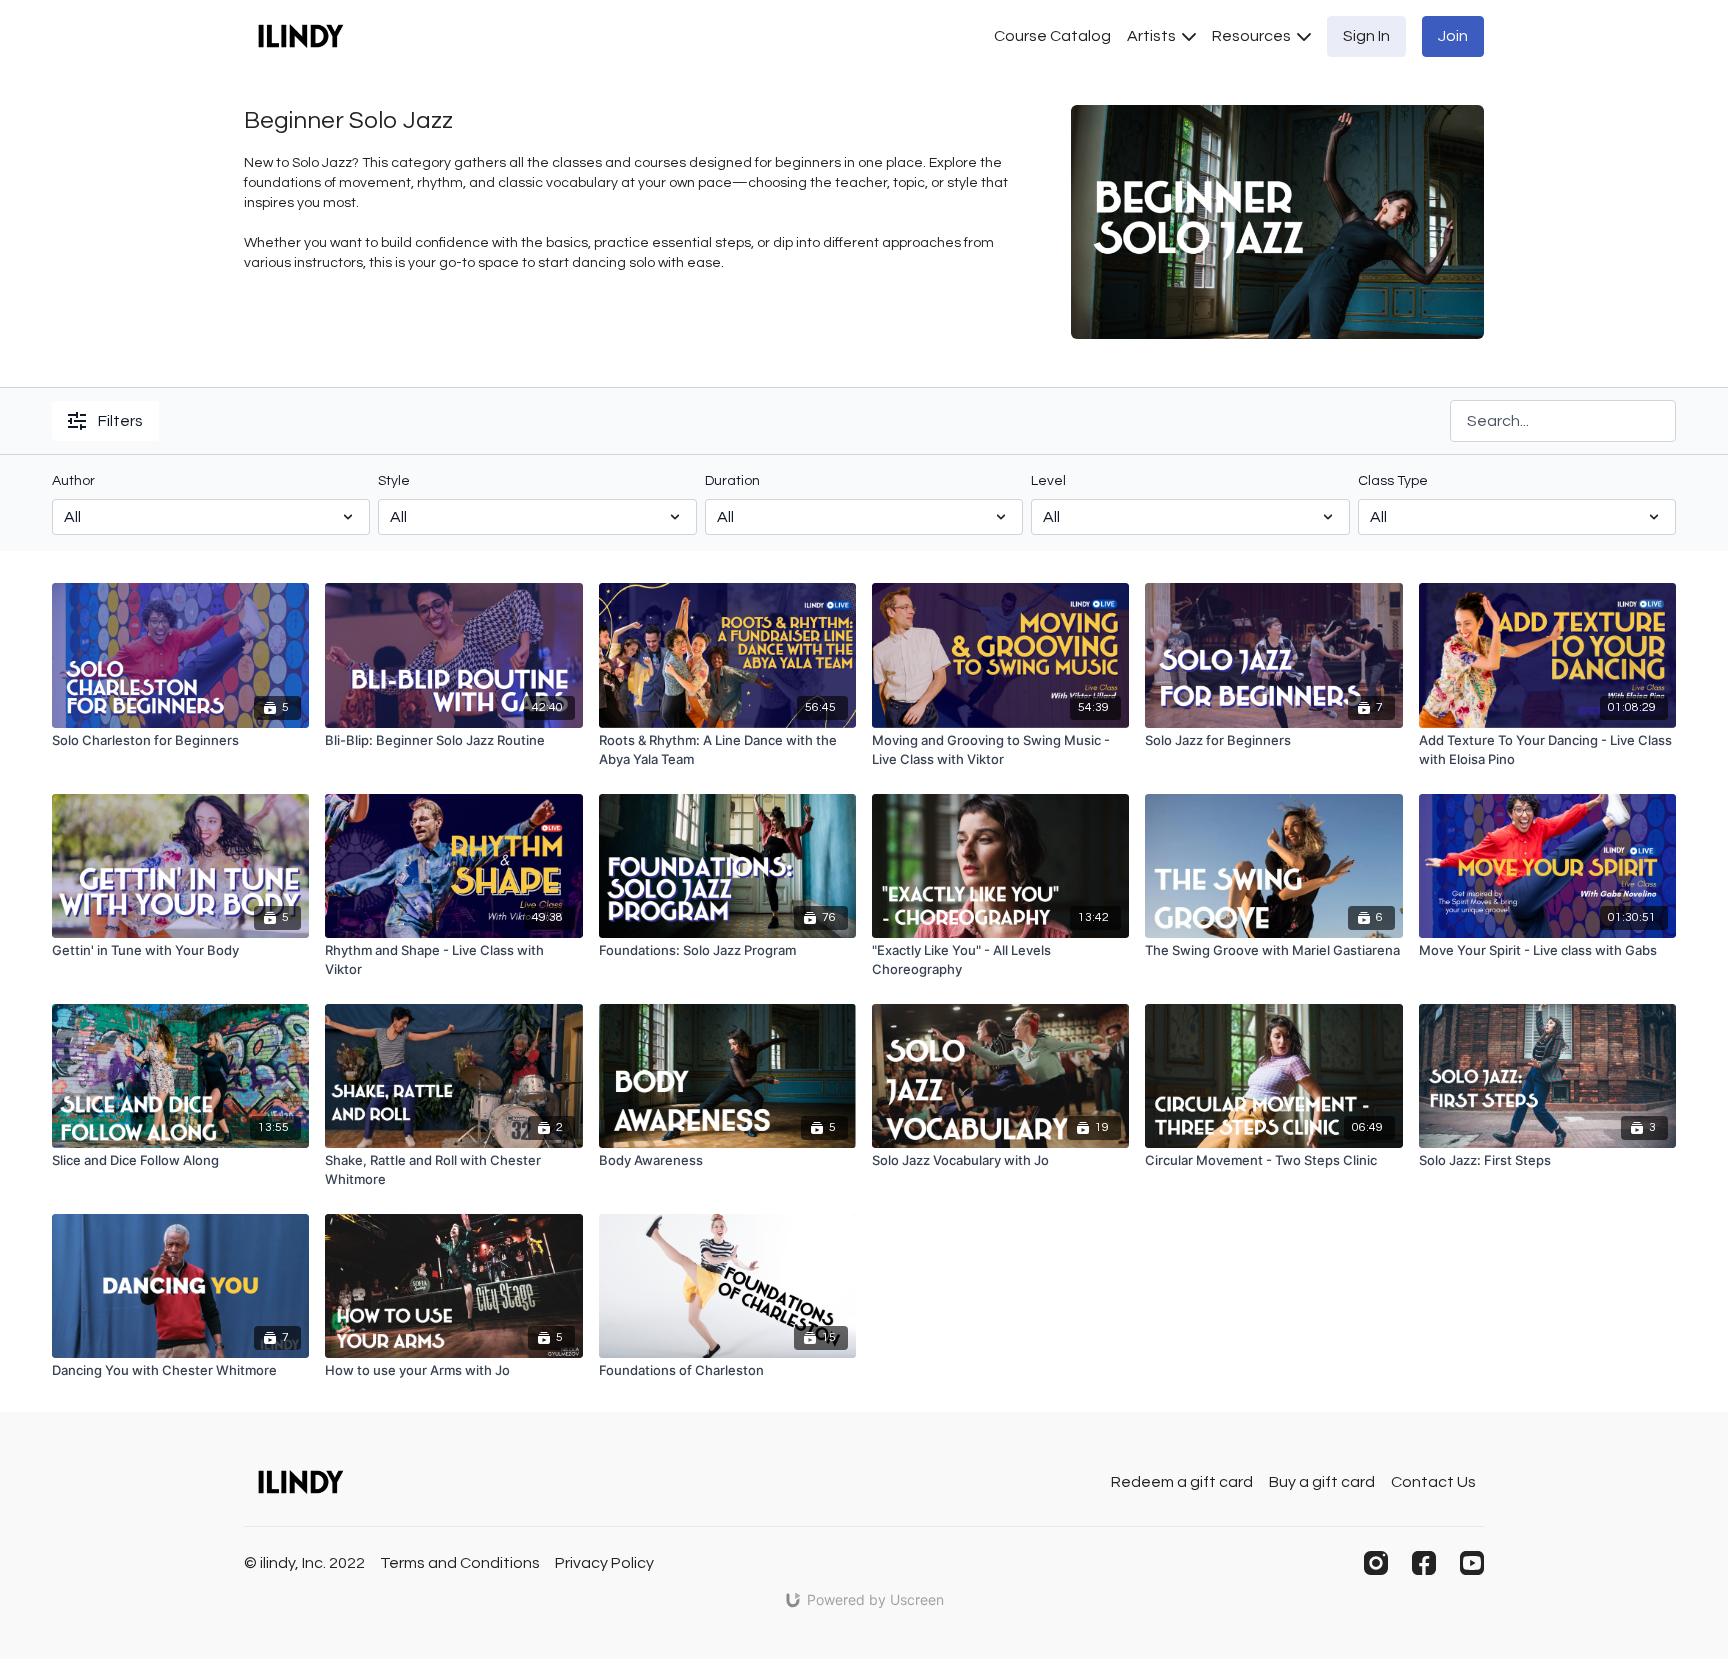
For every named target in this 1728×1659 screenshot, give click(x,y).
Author (73, 481)
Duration (732, 481)
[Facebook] (1424, 1563)
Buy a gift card (1322, 1482)
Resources (1253, 36)
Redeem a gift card (1182, 1482)
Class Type (1393, 481)
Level (1048, 481)
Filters (120, 421)
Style (394, 481)
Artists (1153, 36)
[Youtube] (1472, 1563)
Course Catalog (1052, 36)
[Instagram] (1376, 1563)
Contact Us (1433, 1482)
